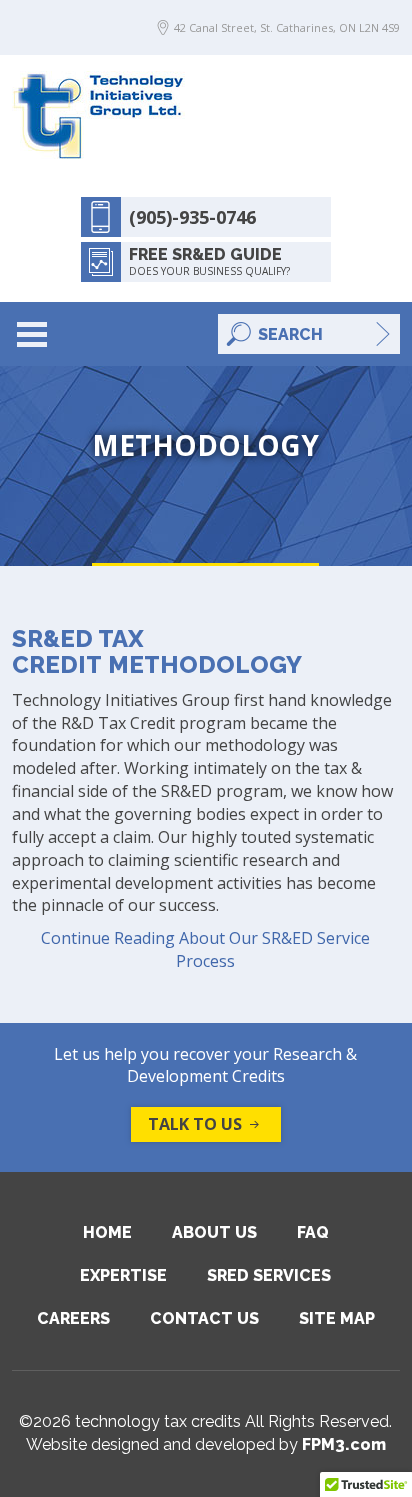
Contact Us (204, 1318)
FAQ (313, 1232)
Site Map (337, 1318)
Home (107, 1232)
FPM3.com (344, 1444)
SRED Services (269, 1275)
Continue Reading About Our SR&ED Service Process (205, 949)
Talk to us (195, 1124)
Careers (73, 1318)
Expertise (123, 1275)
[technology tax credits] (98, 114)
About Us (214, 1232)
